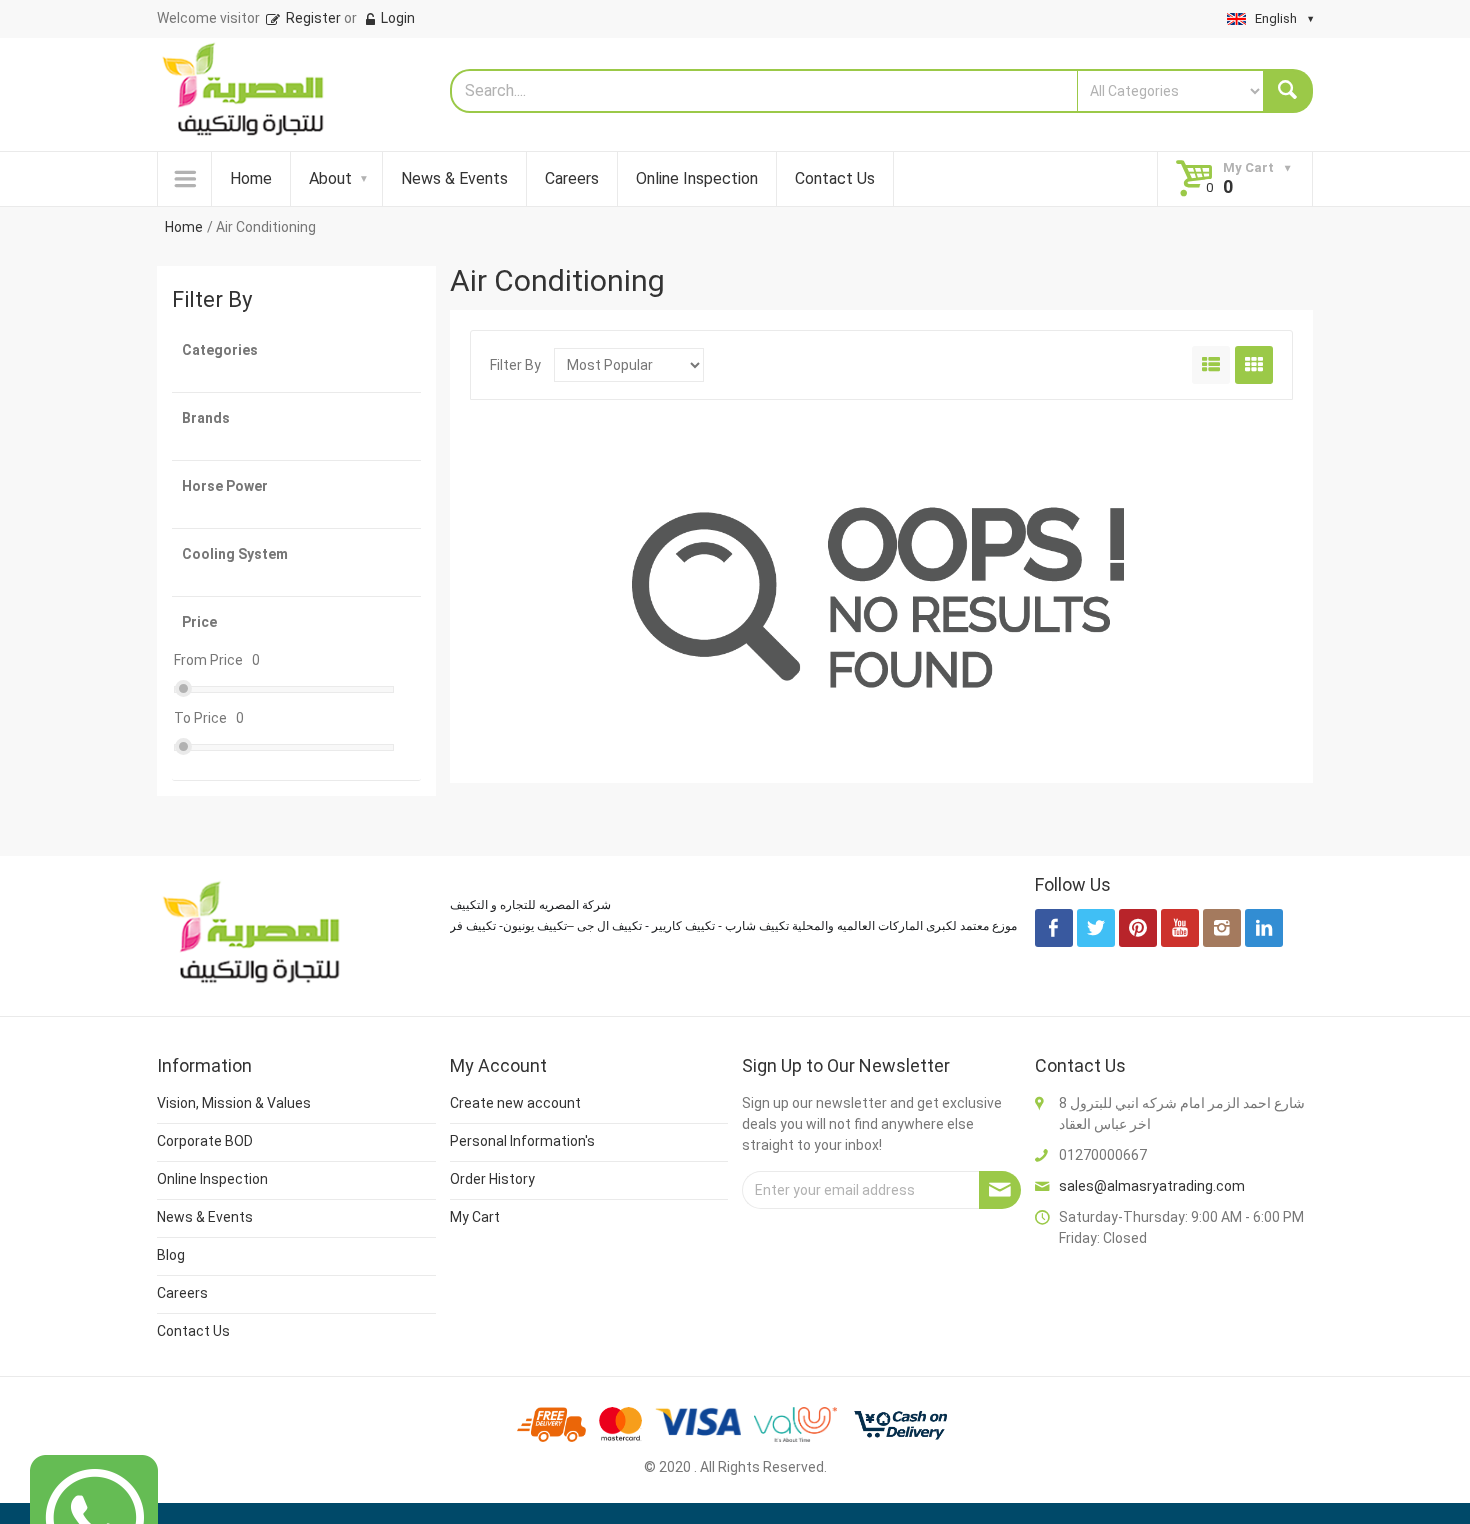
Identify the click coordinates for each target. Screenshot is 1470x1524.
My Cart (475, 1217)
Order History (492, 1179)
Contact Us (835, 178)
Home (251, 178)
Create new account (515, 1103)
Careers (572, 178)
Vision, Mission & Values (234, 1103)
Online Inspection (697, 178)
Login (396, 18)
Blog (171, 1255)
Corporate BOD (205, 1141)
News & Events (454, 178)
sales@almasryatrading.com (1152, 1186)
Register (312, 18)
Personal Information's (522, 1141)
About (330, 178)
